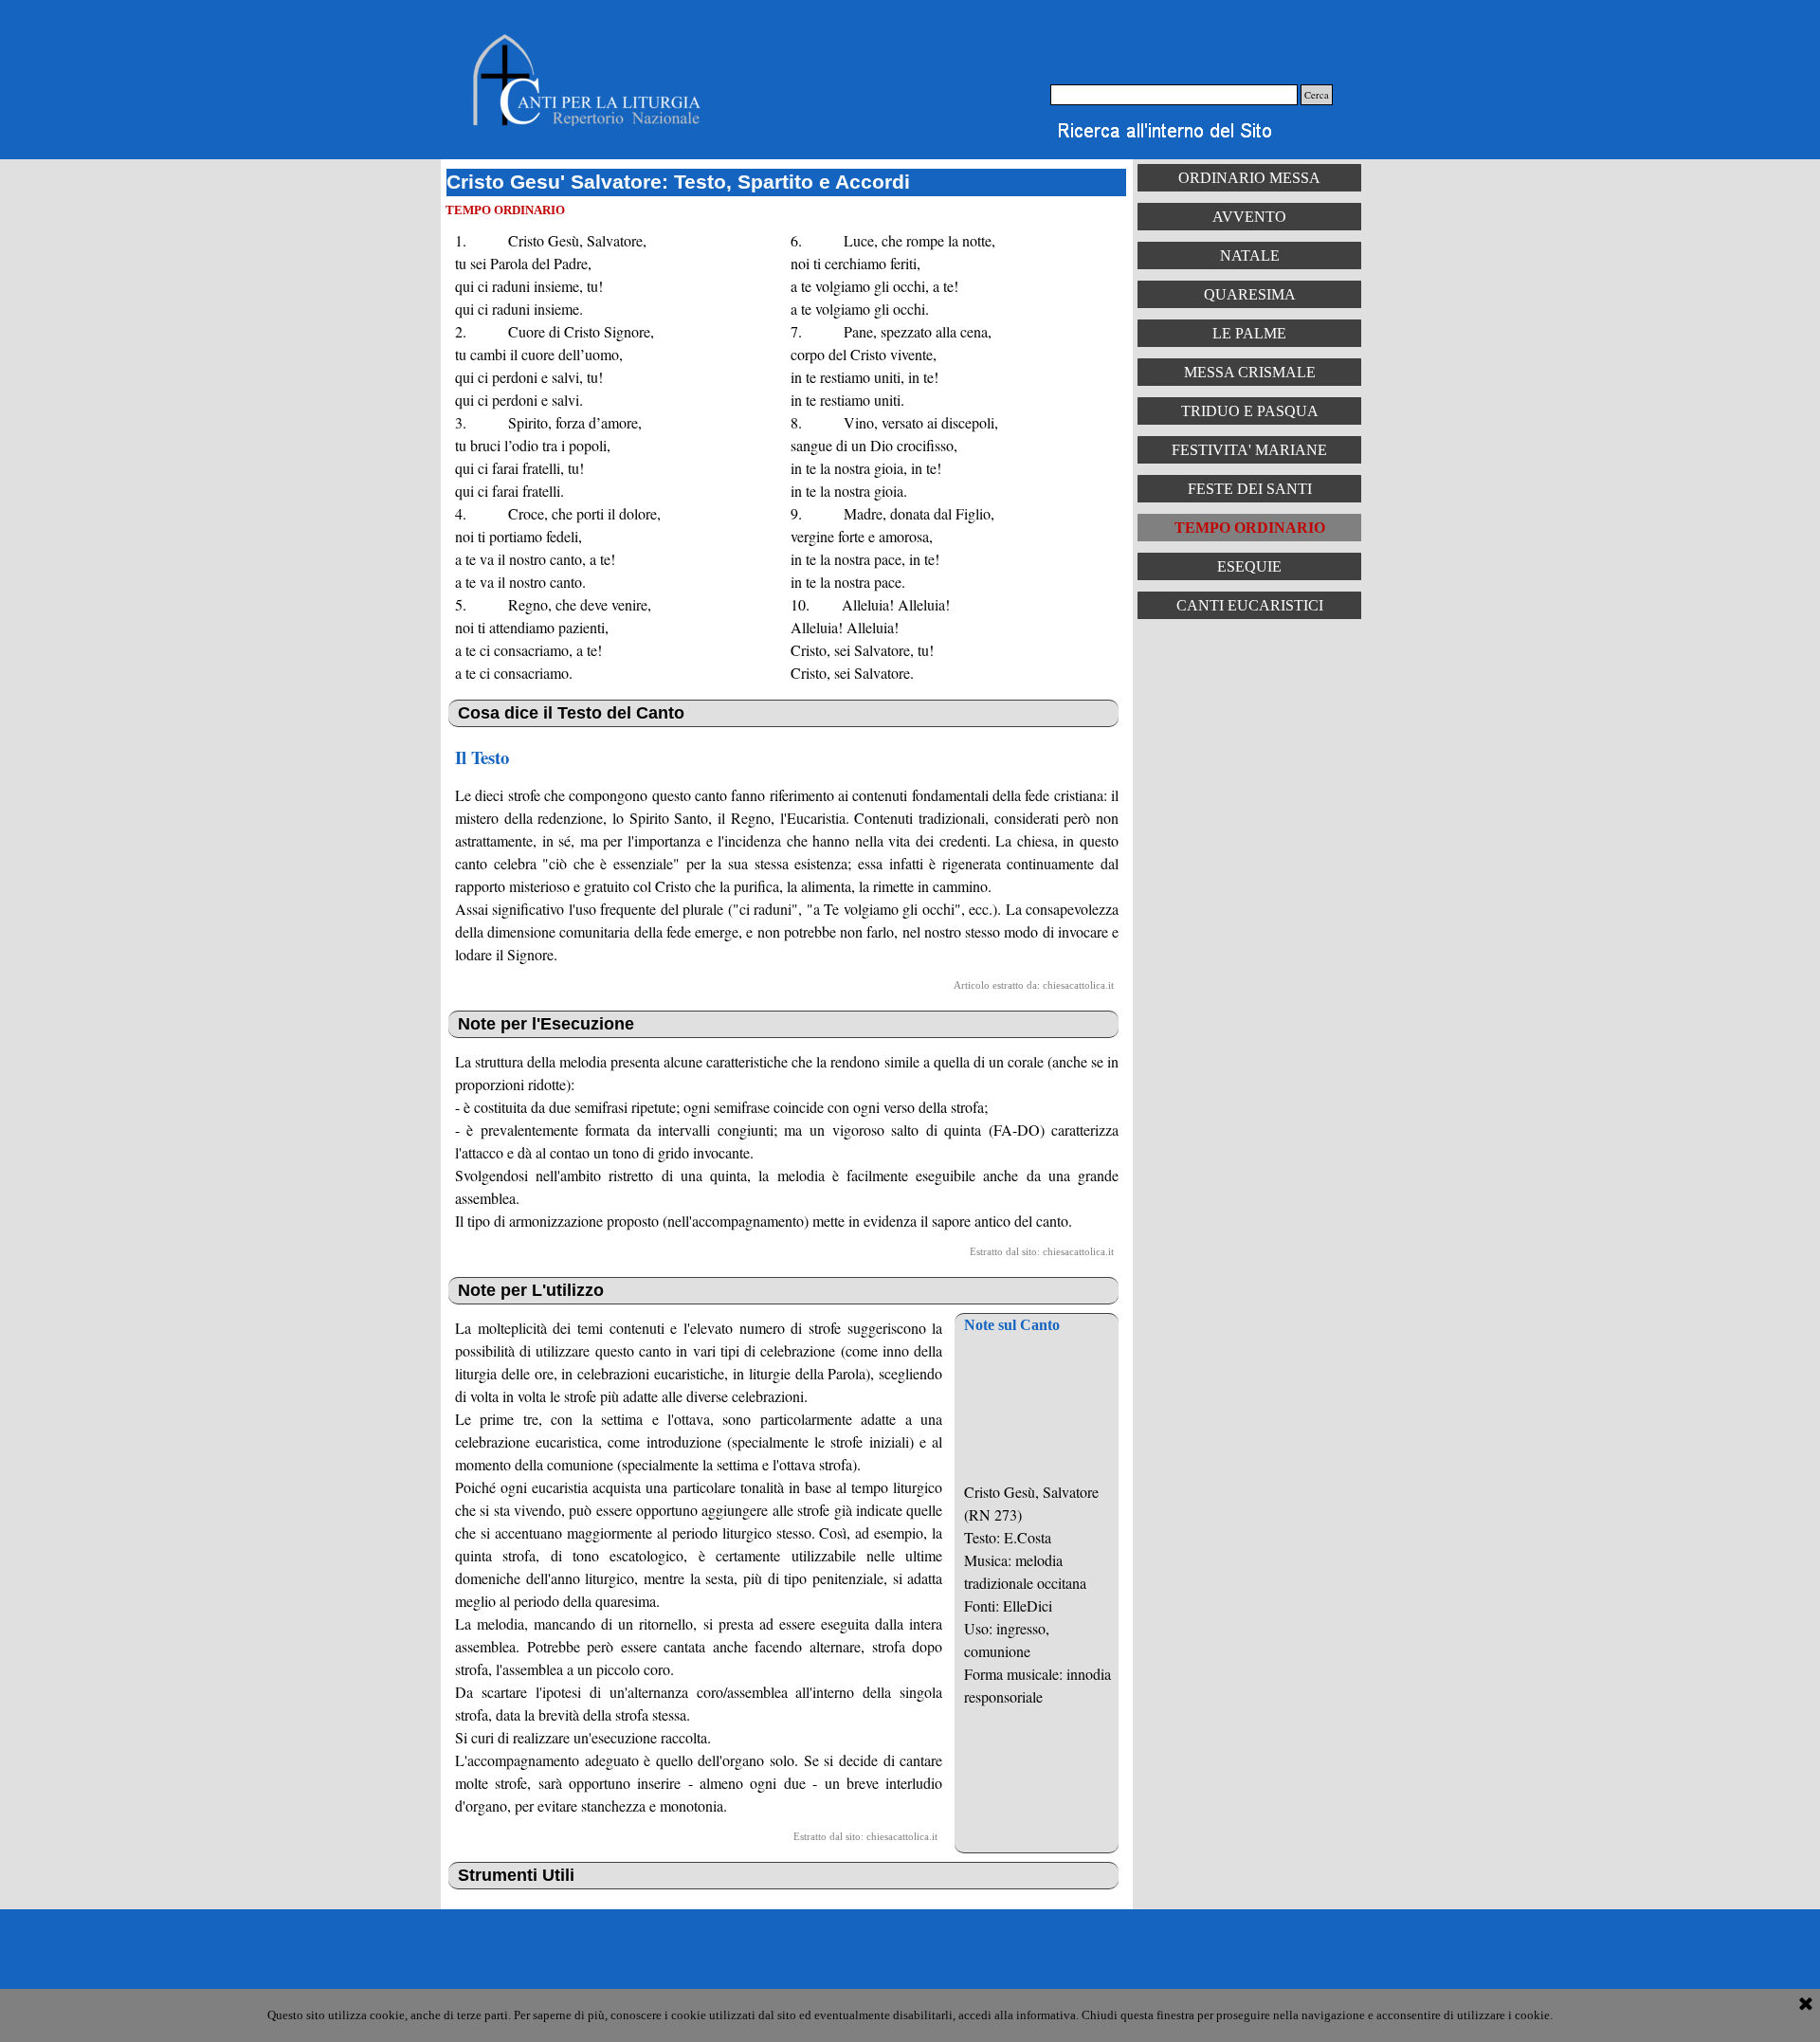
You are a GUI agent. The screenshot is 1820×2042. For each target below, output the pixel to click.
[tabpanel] (613, 457)
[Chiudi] (1806, 2005)
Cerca (1317, 95)
